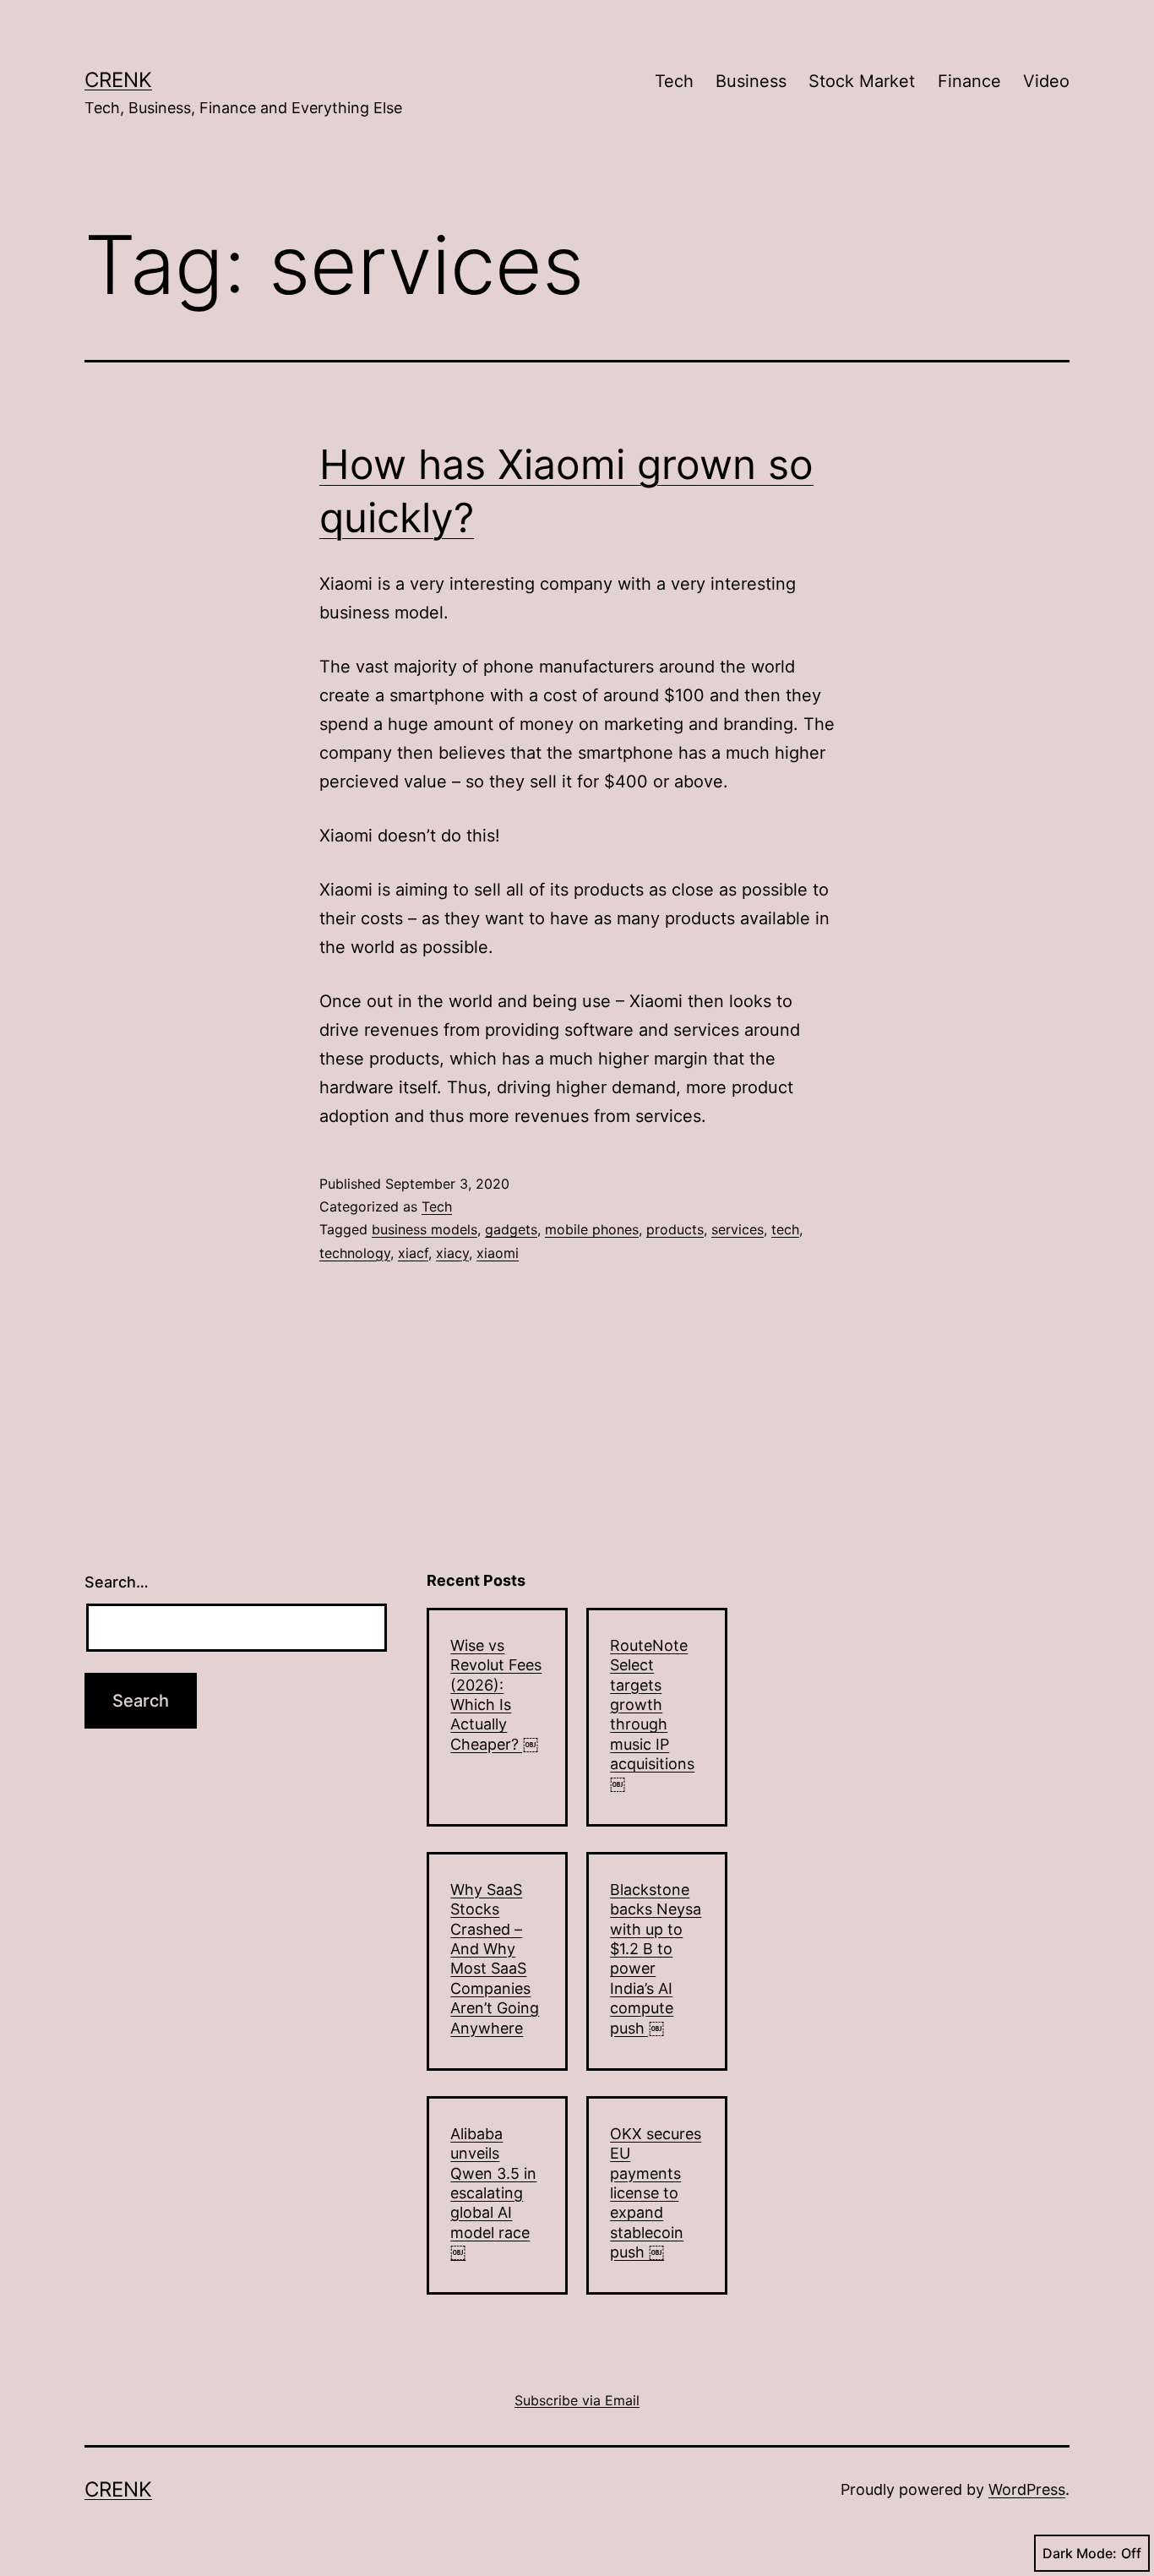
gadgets (511, 1229)
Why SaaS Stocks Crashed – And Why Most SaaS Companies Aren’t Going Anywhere (495, 1959)
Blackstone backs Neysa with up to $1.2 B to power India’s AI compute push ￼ (656, 1959)
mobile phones (592, 1229)
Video (1046, 81)
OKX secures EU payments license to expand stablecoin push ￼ (656, 2193)
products (675, 1229)
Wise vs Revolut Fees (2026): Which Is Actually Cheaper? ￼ (496, 1695)
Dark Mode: (1080, 2553)
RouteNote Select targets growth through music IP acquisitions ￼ (652, 1715)
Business (751, 81)
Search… (117, 1582)
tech (785, 1229)
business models (425, 1229)
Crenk (118, 80)
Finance (969, 81)
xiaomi (498, 1253)
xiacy (452, 1253)
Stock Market (862, 81)
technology (355, 1253)
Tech (674, 81)
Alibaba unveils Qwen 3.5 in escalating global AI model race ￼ (493, 2193)
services (738, 1229)
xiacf (413, 1253)
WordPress (1027, 2489)
